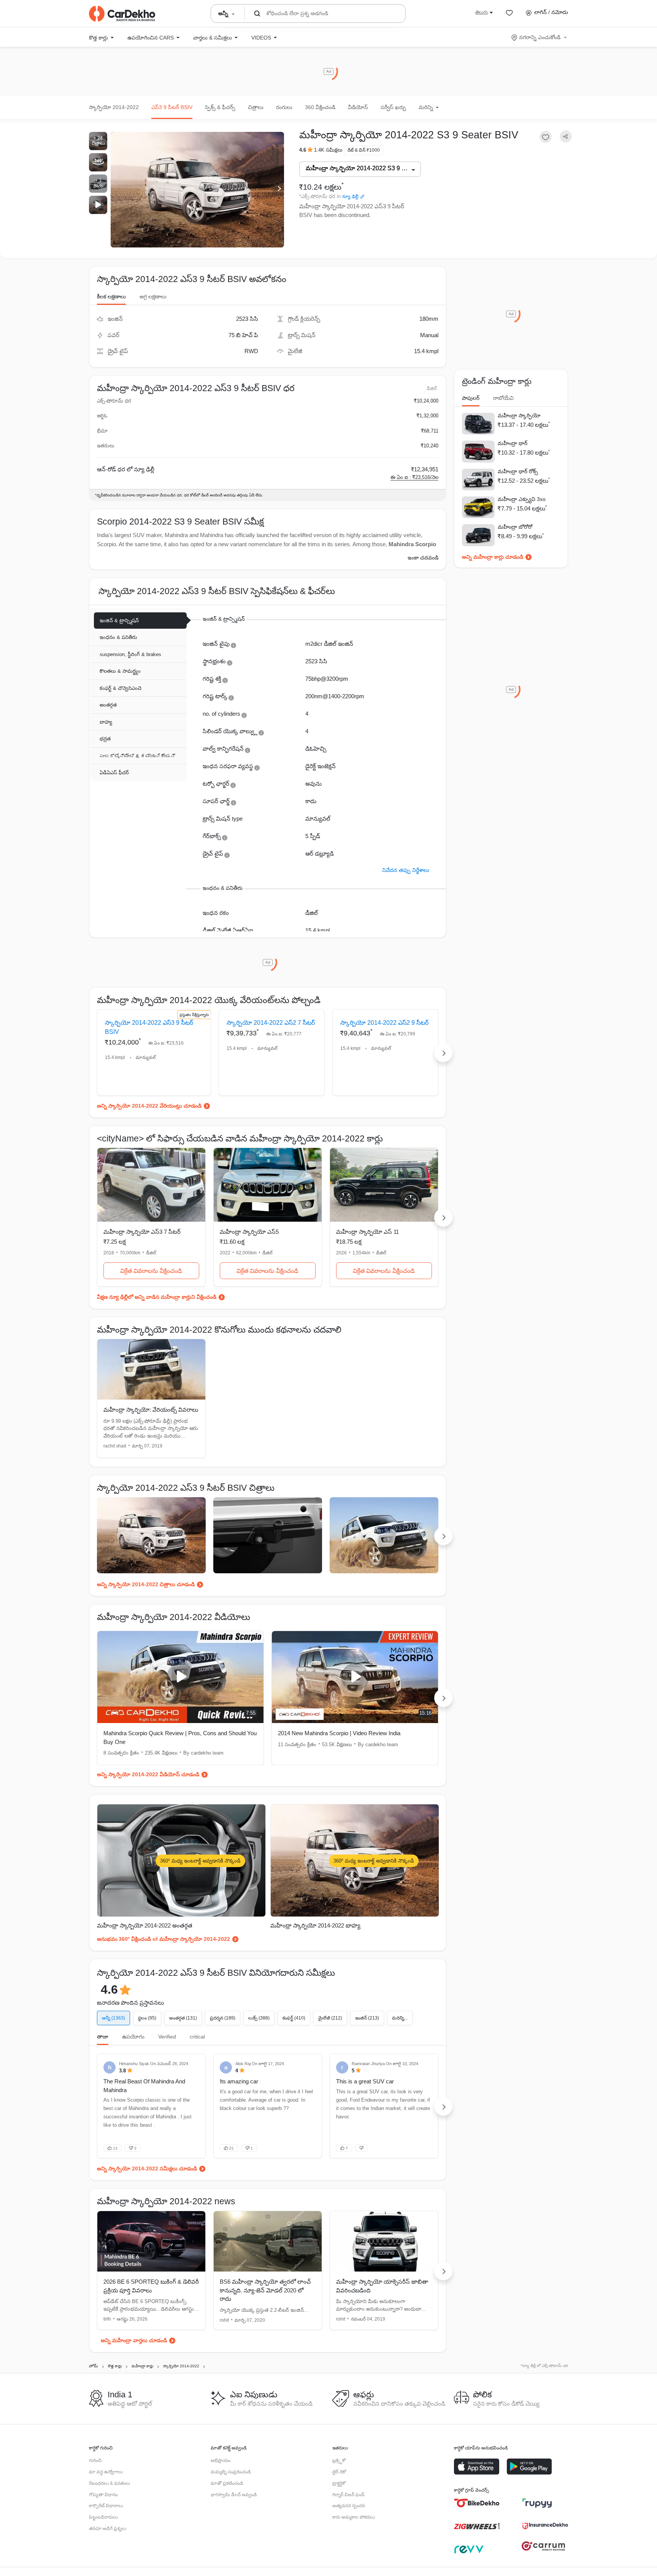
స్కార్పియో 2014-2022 (114, 107)
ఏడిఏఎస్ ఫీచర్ (114, 773)
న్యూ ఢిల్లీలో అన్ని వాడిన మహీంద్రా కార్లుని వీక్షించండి (163, 1297)
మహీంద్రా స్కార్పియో (519, 415)
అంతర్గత (108, 705)
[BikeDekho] (477, 2503)
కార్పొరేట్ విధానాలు (106, 2506)
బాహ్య (106, 722)
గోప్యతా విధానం (103, 2495)
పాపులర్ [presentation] (471, 398)
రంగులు (284, 107)
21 (232, 2148)
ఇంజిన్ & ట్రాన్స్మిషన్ (119, 621)
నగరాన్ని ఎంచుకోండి (540, 37)
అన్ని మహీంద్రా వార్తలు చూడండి (134, 2340)
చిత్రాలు (256, 107)
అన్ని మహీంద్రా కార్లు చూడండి (493, 557)
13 (115, 2148)
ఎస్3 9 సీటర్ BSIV (172, 107)
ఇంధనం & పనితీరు (118, 637)
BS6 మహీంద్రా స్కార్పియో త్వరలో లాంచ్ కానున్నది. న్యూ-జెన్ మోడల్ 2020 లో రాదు (265, 2290)
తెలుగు (482, 12)
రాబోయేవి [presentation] (503, 398)
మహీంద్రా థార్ (513, 443)
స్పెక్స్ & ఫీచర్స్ (220, 107)
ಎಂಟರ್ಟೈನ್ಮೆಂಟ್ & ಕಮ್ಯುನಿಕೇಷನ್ (137, 756)
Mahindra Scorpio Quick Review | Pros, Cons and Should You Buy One (180, 1737)
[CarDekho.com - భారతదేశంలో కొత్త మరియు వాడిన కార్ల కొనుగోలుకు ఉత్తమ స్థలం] (122, 14)
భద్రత (105, 739)
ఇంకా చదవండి (423, 558)
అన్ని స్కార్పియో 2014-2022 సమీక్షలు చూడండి (147, 2169)
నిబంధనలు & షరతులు (109, 2483)
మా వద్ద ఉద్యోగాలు (106, 2472)
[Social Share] (566, 137)
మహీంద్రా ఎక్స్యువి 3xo (522, 499)
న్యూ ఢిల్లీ (350, 197)
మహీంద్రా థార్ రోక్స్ (518, 471)
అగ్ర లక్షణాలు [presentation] (153, 296)
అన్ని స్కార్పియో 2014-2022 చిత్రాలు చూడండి (146, 1584)
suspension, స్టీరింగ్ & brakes (130, 654)
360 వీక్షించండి (320, 107)
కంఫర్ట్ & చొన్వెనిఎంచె (121, 688)
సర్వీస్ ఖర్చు (393, 107)
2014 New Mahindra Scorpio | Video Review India (339, 1733)
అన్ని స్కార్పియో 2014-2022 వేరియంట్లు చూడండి (149, 1106)
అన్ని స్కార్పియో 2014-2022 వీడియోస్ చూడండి (148, 1774)
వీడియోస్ (358, 107)
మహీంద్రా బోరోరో (515, 527)
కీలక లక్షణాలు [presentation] (111, 296)
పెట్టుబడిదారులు (103, 2517)
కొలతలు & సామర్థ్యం (120, 671)
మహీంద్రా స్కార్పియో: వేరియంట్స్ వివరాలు (151, 1410)
